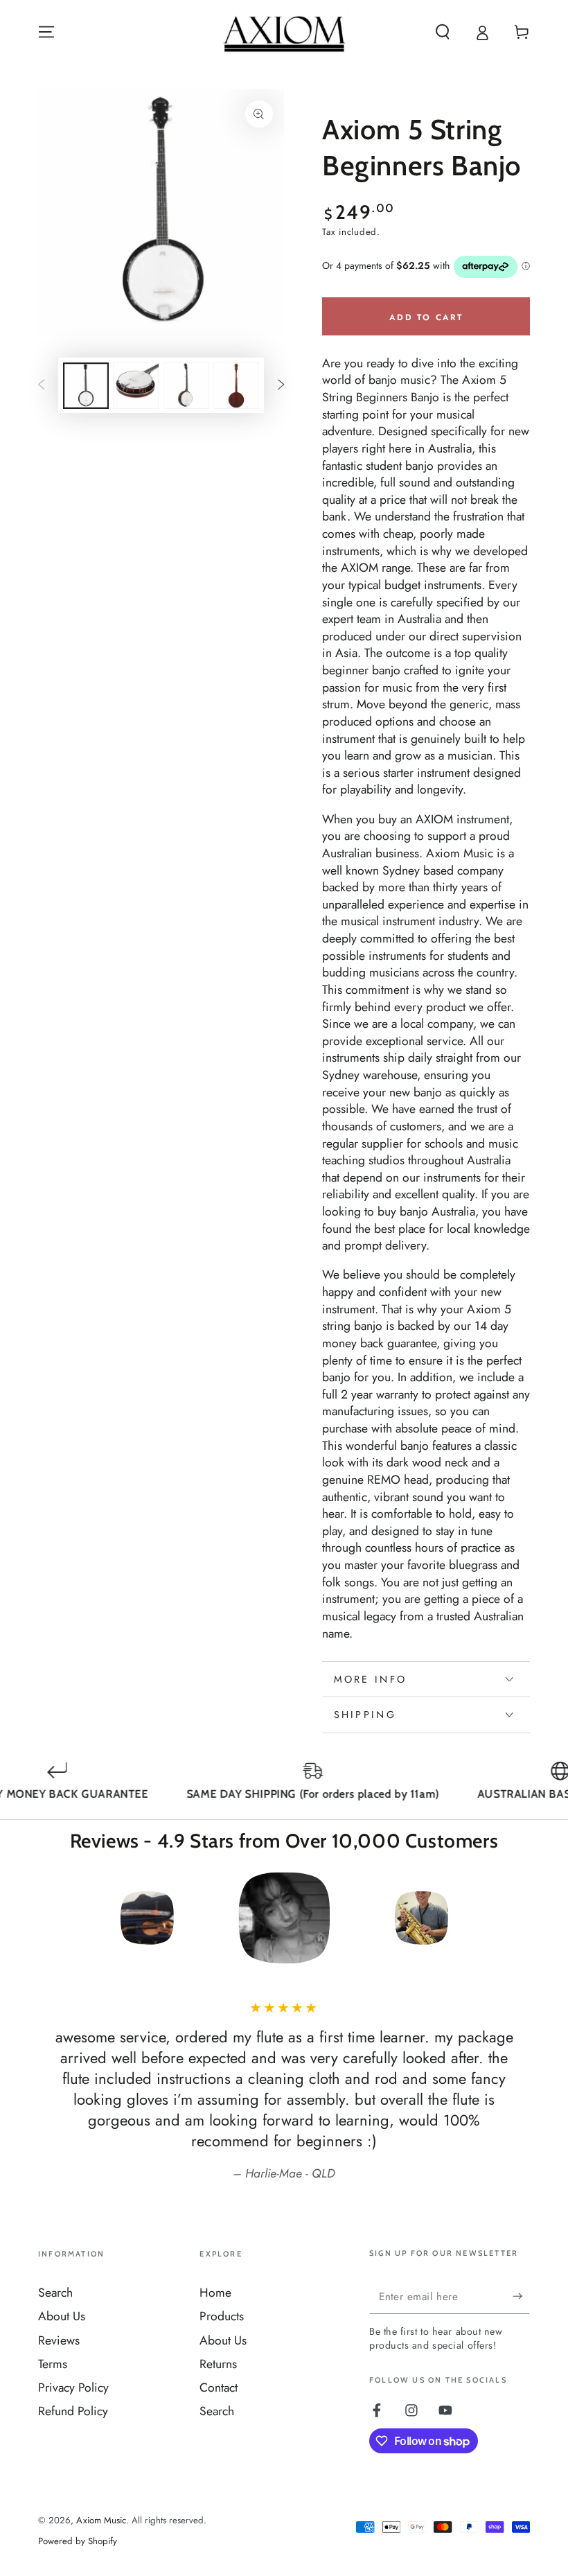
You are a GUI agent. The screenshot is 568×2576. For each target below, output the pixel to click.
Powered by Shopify (78, 2541)
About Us (62, 2316)
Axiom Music (101, 2520)
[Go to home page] (284, 32)
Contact (219, 2387)
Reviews (59, 2340)
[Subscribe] (521, 2296)
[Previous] (53, 1918)
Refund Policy (73, 2411)
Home (215, 2293)
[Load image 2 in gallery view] (136, 386)
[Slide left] (42, 385)
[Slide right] (281, 385)
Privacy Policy (73, 2387)
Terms (53, 2364)
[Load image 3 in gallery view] (186, 386)
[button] (442, 32)
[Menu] (47, 32)
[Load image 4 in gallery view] (236, 386)
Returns (218, 2364)
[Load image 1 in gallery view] (86, 386)
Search (55, 2293)
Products (222, 2316)
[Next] (515, 1918)
